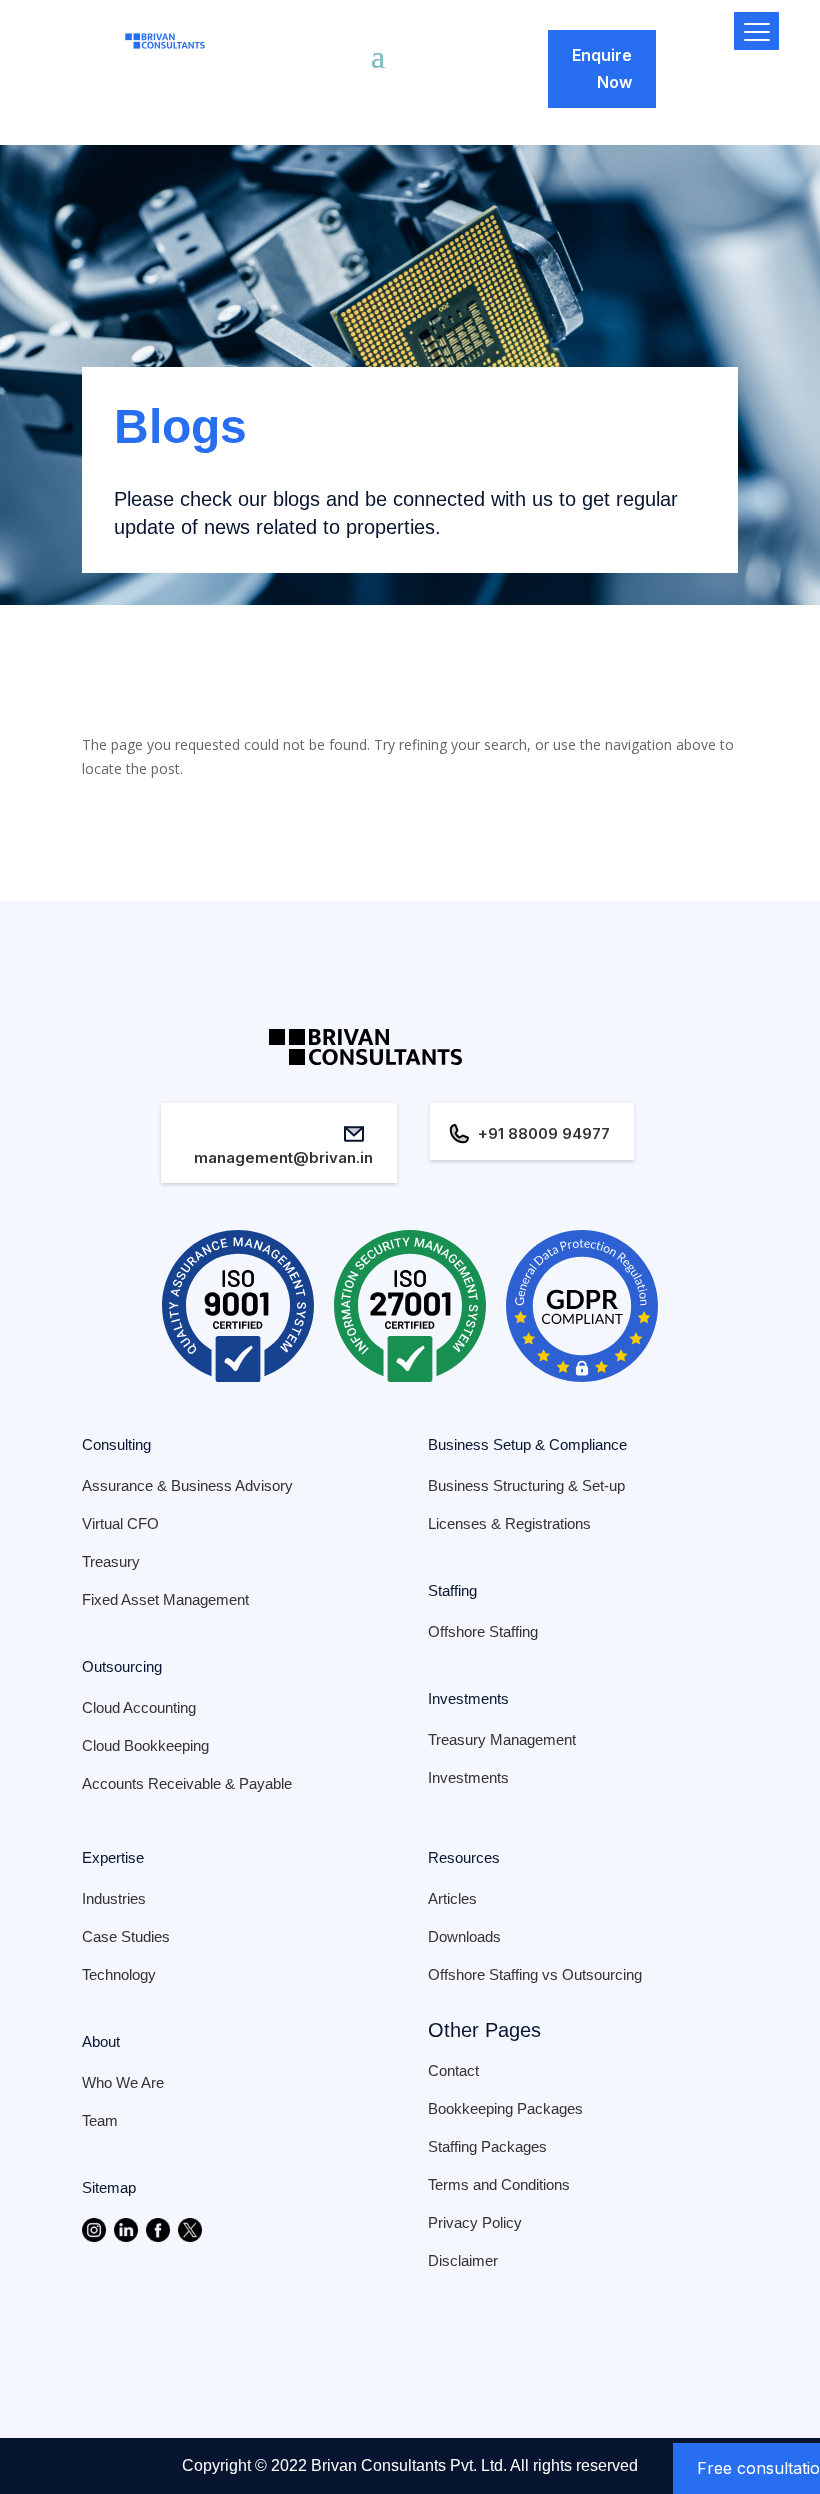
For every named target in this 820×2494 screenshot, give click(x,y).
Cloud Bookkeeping (145, 1745)
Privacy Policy (475, 2222)
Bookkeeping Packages (505, 2108)
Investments (468, 1698)
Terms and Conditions (499, 2184)
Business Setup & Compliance (527, 1444)
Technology (119, 1974)
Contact (453, 2070)
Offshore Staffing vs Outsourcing (535, 1974)
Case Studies (126, 1936)
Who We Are (123, 2082)
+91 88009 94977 (544, 1133)
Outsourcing (122, 1666)
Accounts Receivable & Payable (187, 1783)
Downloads (464, 1936)
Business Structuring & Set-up (526, 1485)
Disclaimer (463, 2260)
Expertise (113, 1857)
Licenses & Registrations (509, 1523)
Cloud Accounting (139, 1707)
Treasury (111, 1561)
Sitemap (109, 2187)
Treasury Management (502, 1739)
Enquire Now (602, 68)
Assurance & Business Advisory (187, 1485)
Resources (464, 1857)
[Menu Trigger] (756, 31)
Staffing (452, 1590)
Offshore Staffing (483, 1631)
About (101, 2041)
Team (100, 2120)
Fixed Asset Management (165, 1599)
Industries (114, 1898)
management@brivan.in (283, 1157)
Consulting (116, 1444)
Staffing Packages (487, 2146)
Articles (452, 1898)
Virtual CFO (120, 1523)
